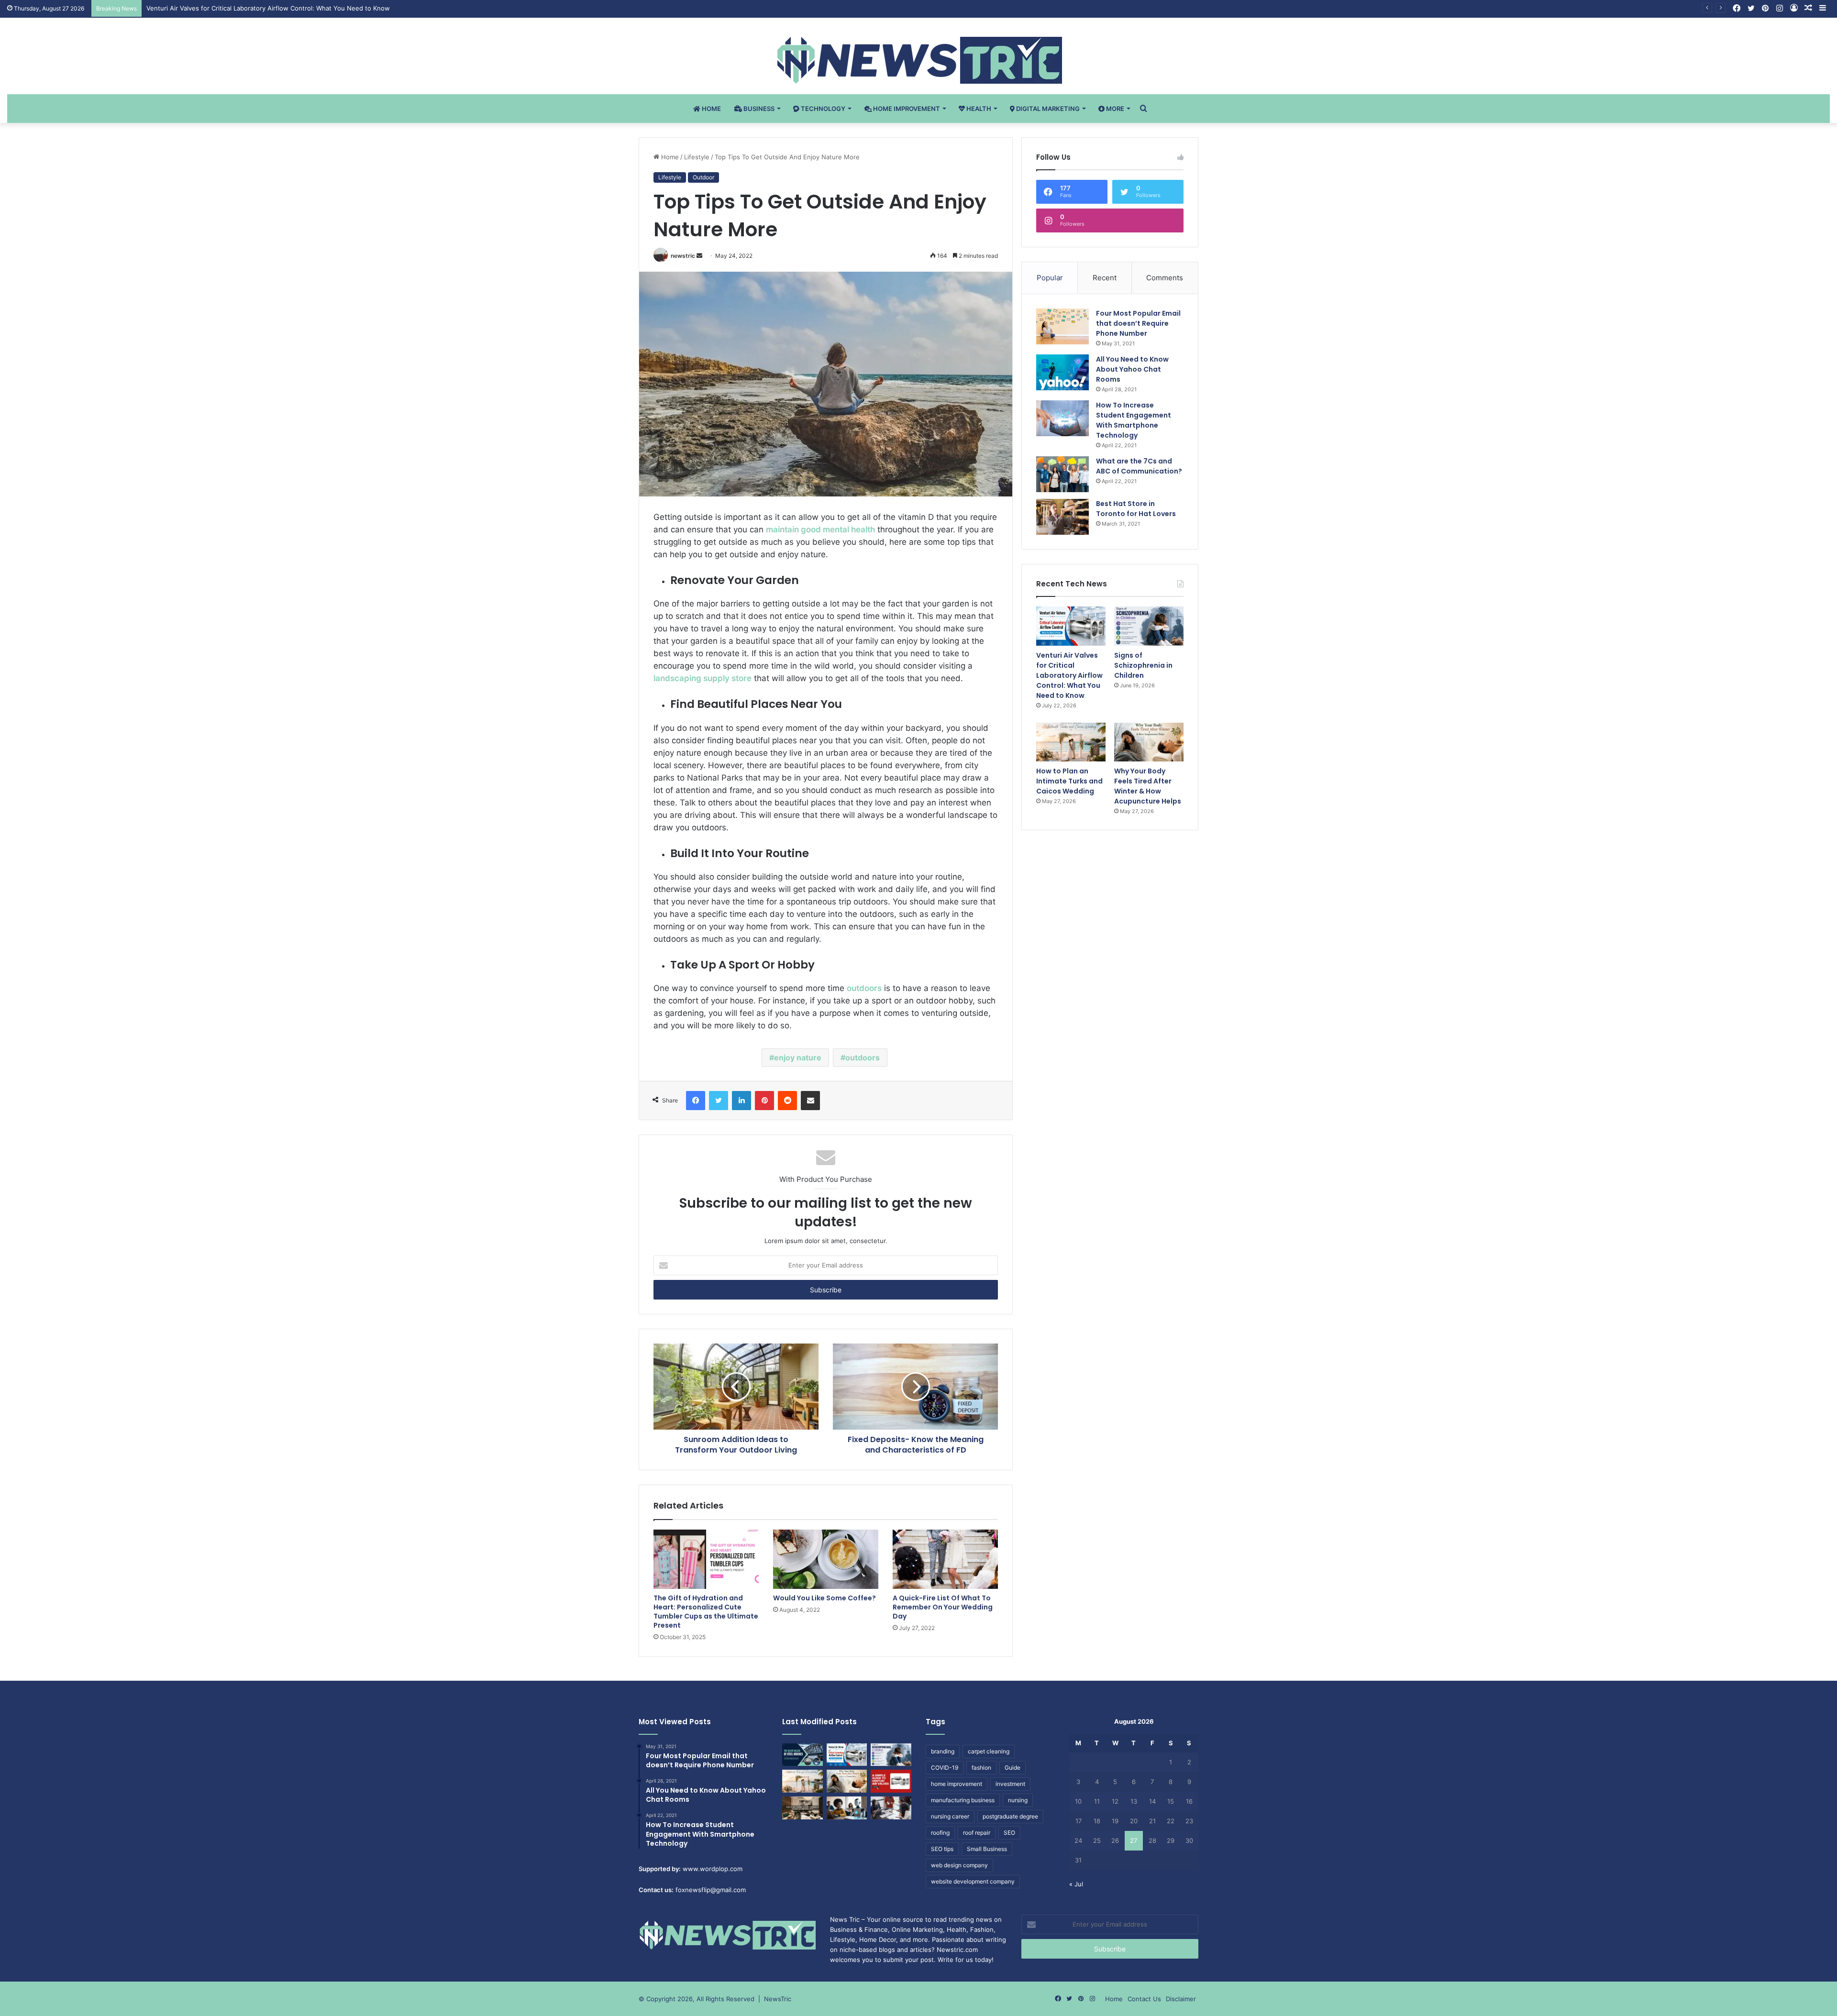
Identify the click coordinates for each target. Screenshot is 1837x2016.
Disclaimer (1181, 1999)
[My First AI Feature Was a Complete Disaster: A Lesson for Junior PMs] (847, 1808)
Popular (1050, 278)
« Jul (1076, 1884)
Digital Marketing (1047, 109)
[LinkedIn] (741, 1101)
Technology (822, 109)
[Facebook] (696, 1101)
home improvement (957, 1784)
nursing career (950, 1816)
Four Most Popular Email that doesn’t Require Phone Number (1138, 323)
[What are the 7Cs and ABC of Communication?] (1062, 474)
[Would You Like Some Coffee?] (826, 1559)
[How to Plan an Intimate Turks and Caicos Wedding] (1071, 742)
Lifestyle (697, 157)
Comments (1165, 278)
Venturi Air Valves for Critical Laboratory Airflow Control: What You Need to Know (1069, 675)
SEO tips (942, 1849)
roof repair (977, 1833)
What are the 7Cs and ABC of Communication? (1139, 466)
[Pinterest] (764, 1101)
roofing (940, 1833)
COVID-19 (945, 1768)
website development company (973, 1881)
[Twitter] (719, 1101)
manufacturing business (963, 1800)
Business (758, 109)
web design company (959, 1865)
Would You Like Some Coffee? (824, 1598)
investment (1010, 1784)
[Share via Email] (810, 1101)
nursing (1018, 1800)
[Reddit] (787, 1101)
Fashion (982, 1929)
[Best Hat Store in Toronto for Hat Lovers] (1062, 517)
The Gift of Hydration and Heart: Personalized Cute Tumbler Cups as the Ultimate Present (706, 1612)
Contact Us (1144, 1999)
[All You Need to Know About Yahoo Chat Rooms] (1062, 372)
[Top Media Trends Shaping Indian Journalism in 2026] (891, 1808)
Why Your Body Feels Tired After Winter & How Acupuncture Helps (1148, 786)
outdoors (863, 1058)
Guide (1013, 1768)
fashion (981, 1768)
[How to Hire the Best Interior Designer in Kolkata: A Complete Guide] (802, 1808)
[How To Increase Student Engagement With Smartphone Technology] (1062, 418)
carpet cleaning (989, 1751)
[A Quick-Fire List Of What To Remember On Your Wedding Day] (945, 1559)
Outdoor (703, 177)
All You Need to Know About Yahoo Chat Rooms (1132, 369)
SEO (1009, 1833)
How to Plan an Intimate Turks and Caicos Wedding (1069, 781)
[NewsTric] (919, 60)
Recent (1105, 278)
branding (943, 1751)
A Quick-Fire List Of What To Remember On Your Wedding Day (943, 1607)
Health (978, 109)
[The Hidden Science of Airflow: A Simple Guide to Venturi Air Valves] (891, 1781)
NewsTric (778, 1999)
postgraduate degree (1010, 1816)
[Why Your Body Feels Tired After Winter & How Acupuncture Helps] (1149, 742)
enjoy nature (798, 1058)
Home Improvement (906, 109)
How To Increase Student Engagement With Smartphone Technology (1134, 420)
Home (711, 109)
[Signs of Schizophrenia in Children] (1149, 626)
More (1114, 109)
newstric (683, 256)
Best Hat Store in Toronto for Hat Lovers (1136, 509)
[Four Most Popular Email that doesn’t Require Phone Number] (1062, 326)
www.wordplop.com (713, 1869)
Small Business (987, 1849)
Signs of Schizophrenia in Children (198, 8)
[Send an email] (699, 256)
